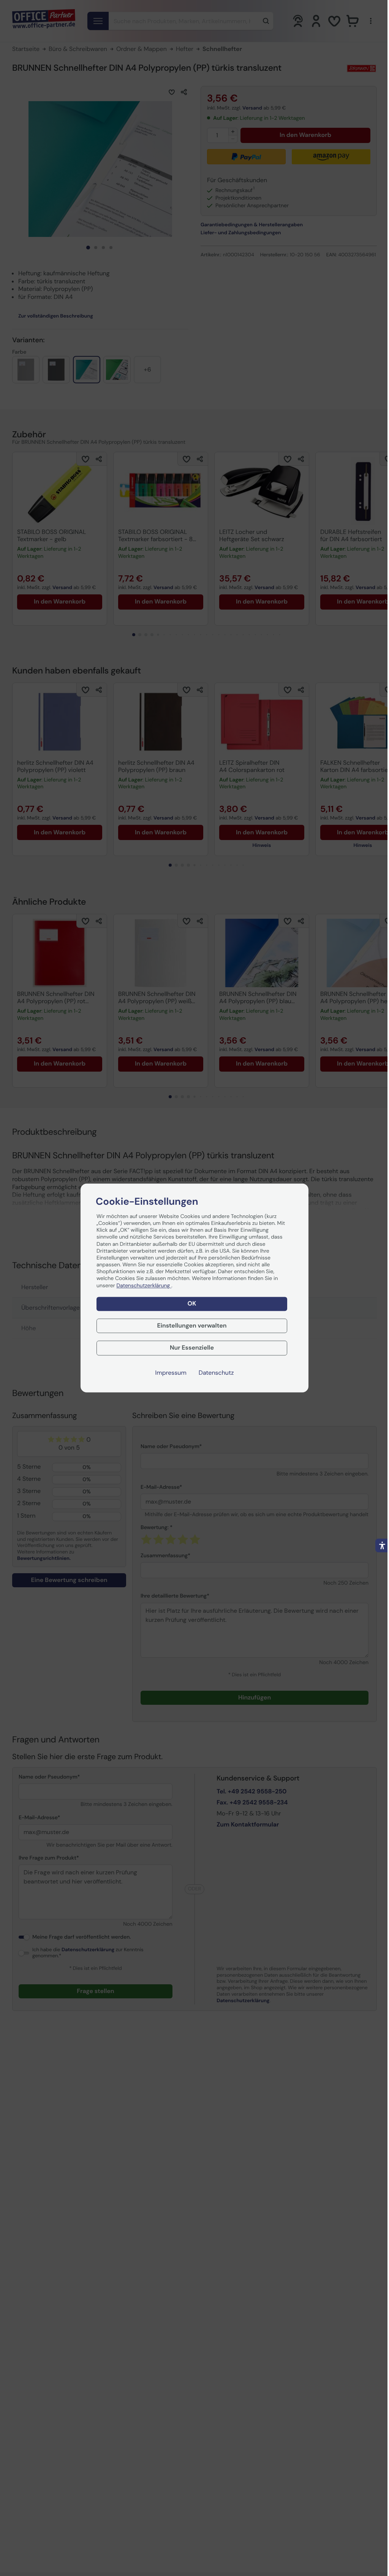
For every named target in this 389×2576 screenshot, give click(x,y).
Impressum (171, 1373)
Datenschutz (216, 1373)
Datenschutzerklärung (144, 1286)
